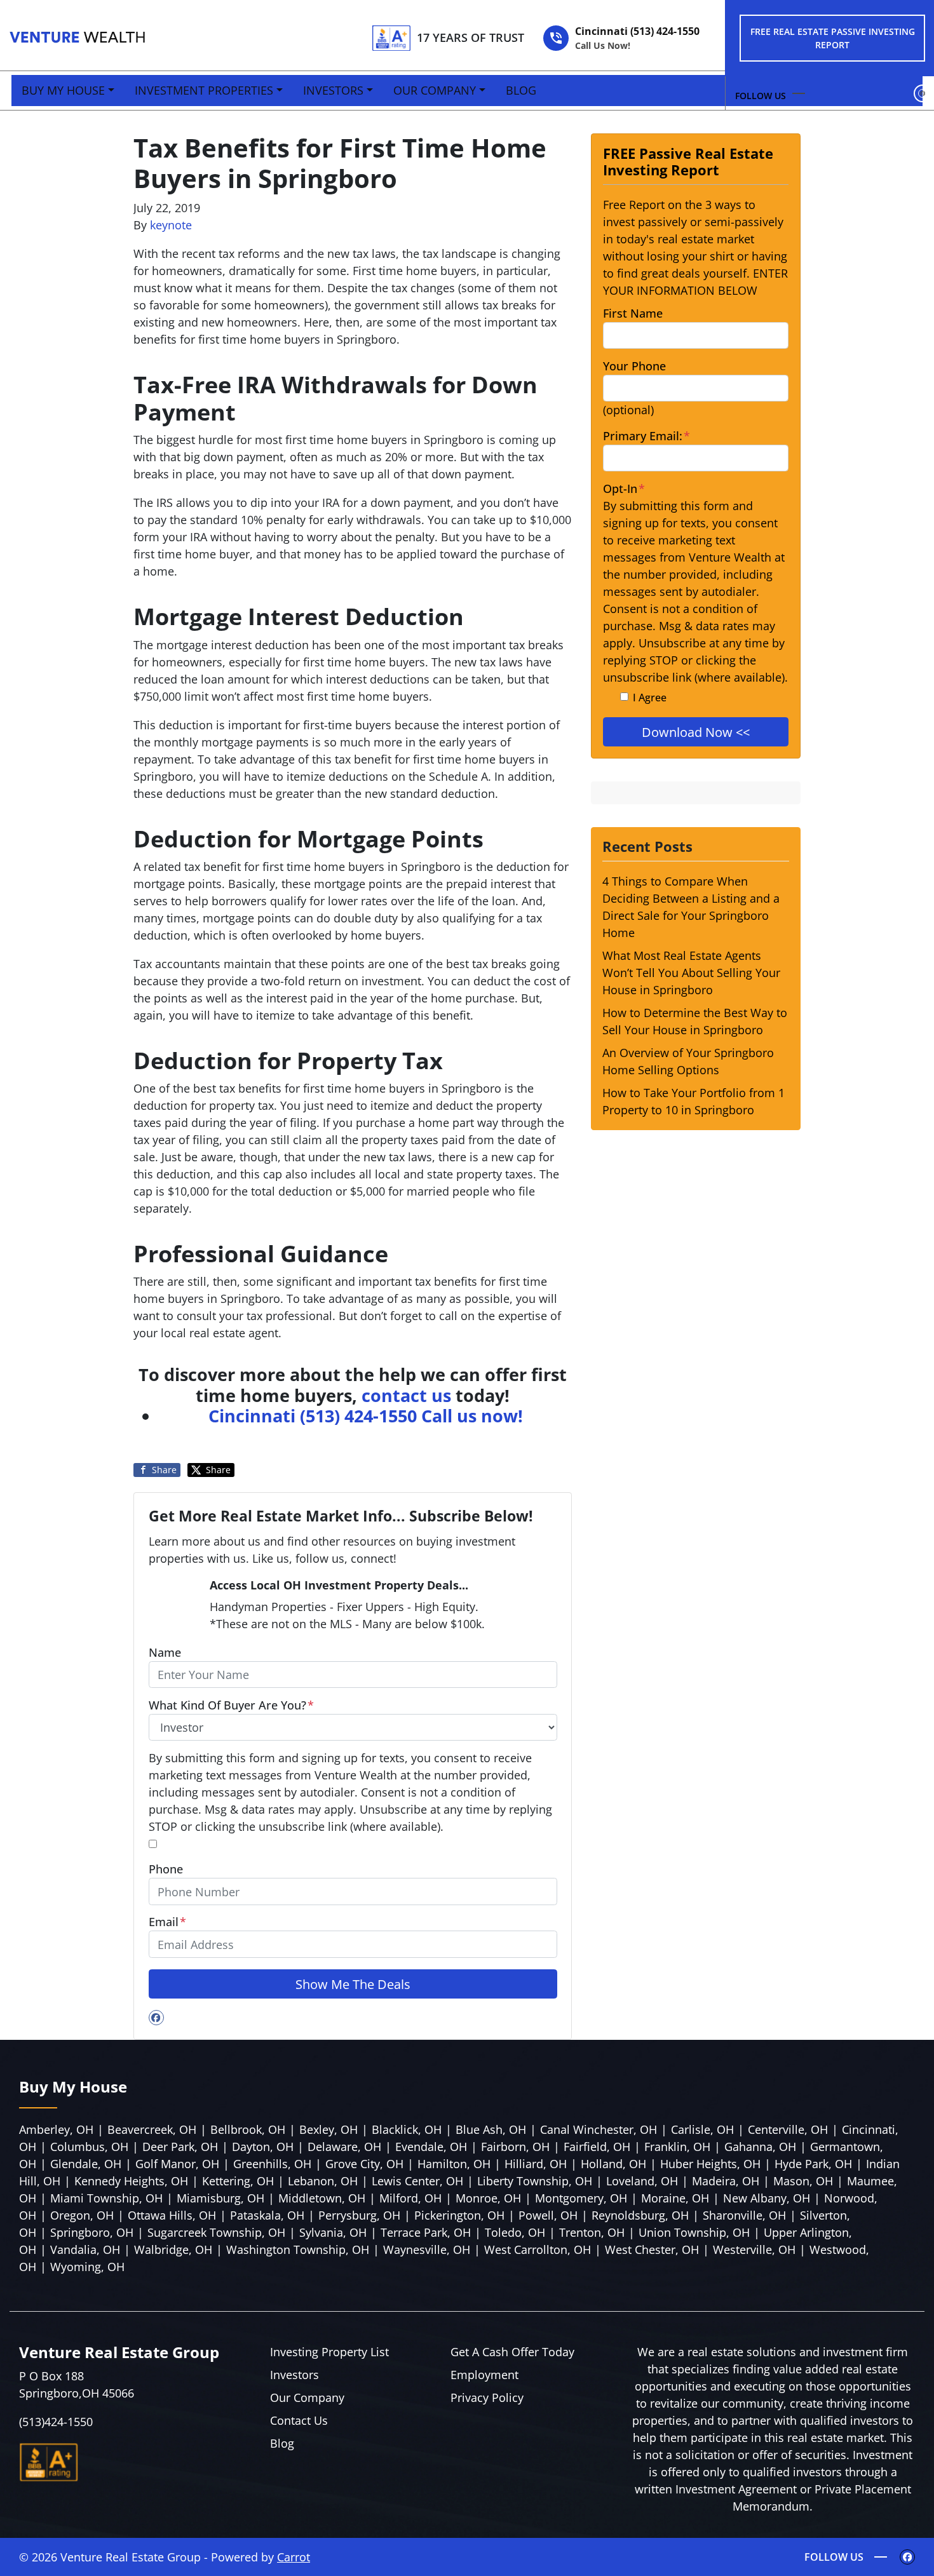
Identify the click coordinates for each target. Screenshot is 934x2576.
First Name (633, 313)
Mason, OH (803, 2181)
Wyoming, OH (87, 2267)
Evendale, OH (431, 2147)
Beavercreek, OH (152, 2129)
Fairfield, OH (597, 2147)
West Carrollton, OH (538, 2249)
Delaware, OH (344, 2147)
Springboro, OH (92, 2232)
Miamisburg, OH (220, 2198)
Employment (484, 2375)
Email (167, 1922)
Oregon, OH (82, 2215)
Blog (521, 90)
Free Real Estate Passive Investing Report (833, 38)
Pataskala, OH (267, 2215)
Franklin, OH (677, 2147)
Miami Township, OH (106, 2198)
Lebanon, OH (323, 2181)
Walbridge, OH (173, 2249)
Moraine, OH (675, 2198)
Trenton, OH (592, 2232)
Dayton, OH (263, 2147)
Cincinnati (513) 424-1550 (637, 38)
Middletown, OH (322, 2198)
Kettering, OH (238, 2181)
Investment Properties (204, 90)
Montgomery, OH (581, 2198)
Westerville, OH (754, 2249)
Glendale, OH (86, 2164)
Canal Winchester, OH (599, 2129)
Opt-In (624, 489)
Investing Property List (329, 2352)
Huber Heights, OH (710, 2164)
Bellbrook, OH (248, 2129)
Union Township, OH (694, 2232)
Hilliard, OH (536, 2164)
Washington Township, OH (298, 2249)
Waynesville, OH (427, 2249)
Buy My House (63, 90)
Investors (333, 90)
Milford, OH (410, 2198)
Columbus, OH (89, 2147)
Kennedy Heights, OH (131, 2181)
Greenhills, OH (272, 2164)
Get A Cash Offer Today (512, 2352)
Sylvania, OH (333, 2232)
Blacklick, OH (407, 2129)
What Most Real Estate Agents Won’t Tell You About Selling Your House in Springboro (691, 973)
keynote (171, 225)
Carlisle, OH (702, 2129)
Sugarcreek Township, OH (216, 2232)
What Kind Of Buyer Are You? (231, 1705)
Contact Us (299, 2420)
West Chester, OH (652, 2249)
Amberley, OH (56, 2129)
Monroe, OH (488, 2198)
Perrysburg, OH (359, 2215)
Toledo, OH (515, 2232)
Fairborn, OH (515, 2147)
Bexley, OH (328, 2129)
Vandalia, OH (85, 2249)
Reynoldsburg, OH (640, 2215)
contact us (406, 1395)
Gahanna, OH (760, 2147)
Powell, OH (548, 2215)
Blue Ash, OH (491, 2129)
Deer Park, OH (180, 2147)
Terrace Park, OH (426, 2232)
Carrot (294, 2557)
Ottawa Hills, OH (172, 2215)
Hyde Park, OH (813, 2164)
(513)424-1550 (56, 2422)
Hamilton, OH (454, 2164)
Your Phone (634, 366)
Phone (166, 1869)
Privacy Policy (487, 2397)
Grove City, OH (364, 2164)
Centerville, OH (788, 2129)
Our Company (435, 90)
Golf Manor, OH (177, 2164)
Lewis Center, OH (417, 2181)
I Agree (650, 698)
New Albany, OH (767, 2198)
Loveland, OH (642, 2181)
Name (165, 1652)
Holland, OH (613, 2164)
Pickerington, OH (459, 2215)
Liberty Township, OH (535, 2181)
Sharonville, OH (744, 2215)
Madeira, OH (726, 2181)
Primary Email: (646, 436)
